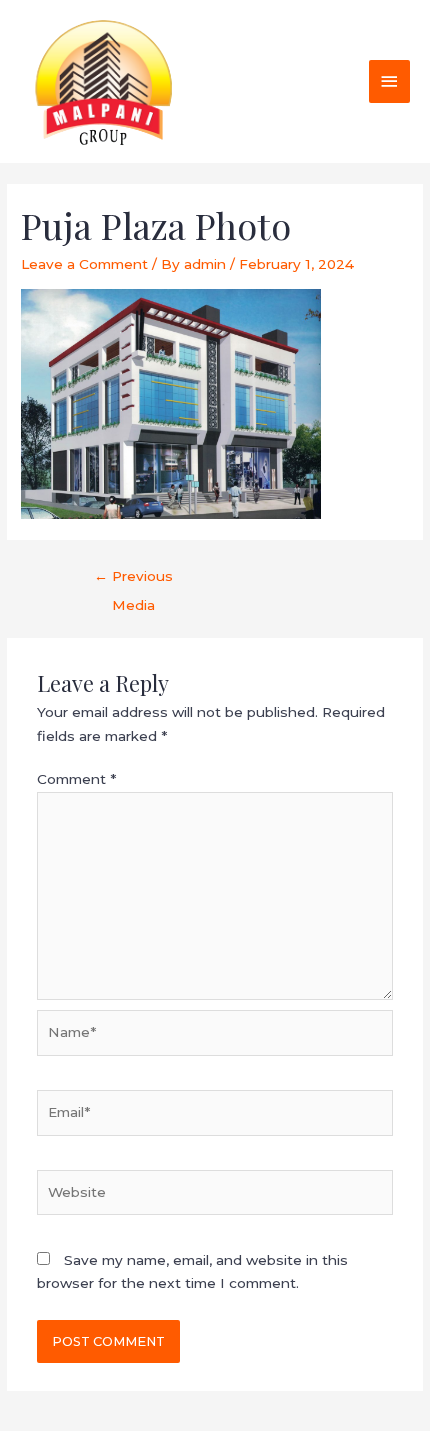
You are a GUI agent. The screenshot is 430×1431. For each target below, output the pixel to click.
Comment (76, 779)
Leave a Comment (84, 264)
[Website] (215, 1196)
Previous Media (133, 581)
